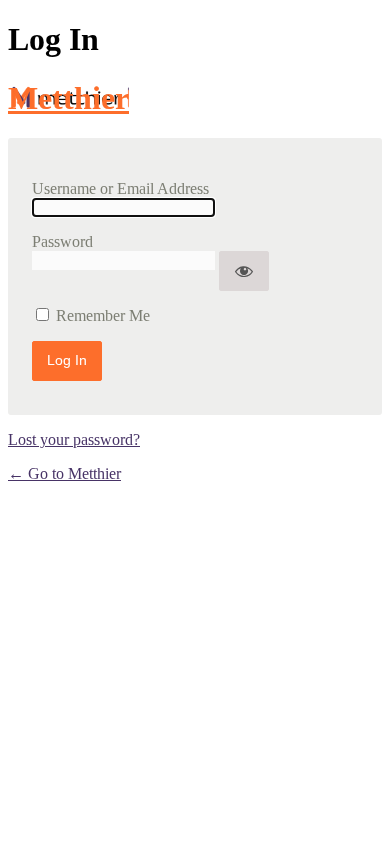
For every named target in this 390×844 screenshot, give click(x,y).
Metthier (68, 98)
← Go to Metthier (64, 473)
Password (62, 241)
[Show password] (244, 271)
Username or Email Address (120, 188)
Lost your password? (74, 439)
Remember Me (103, 315)
